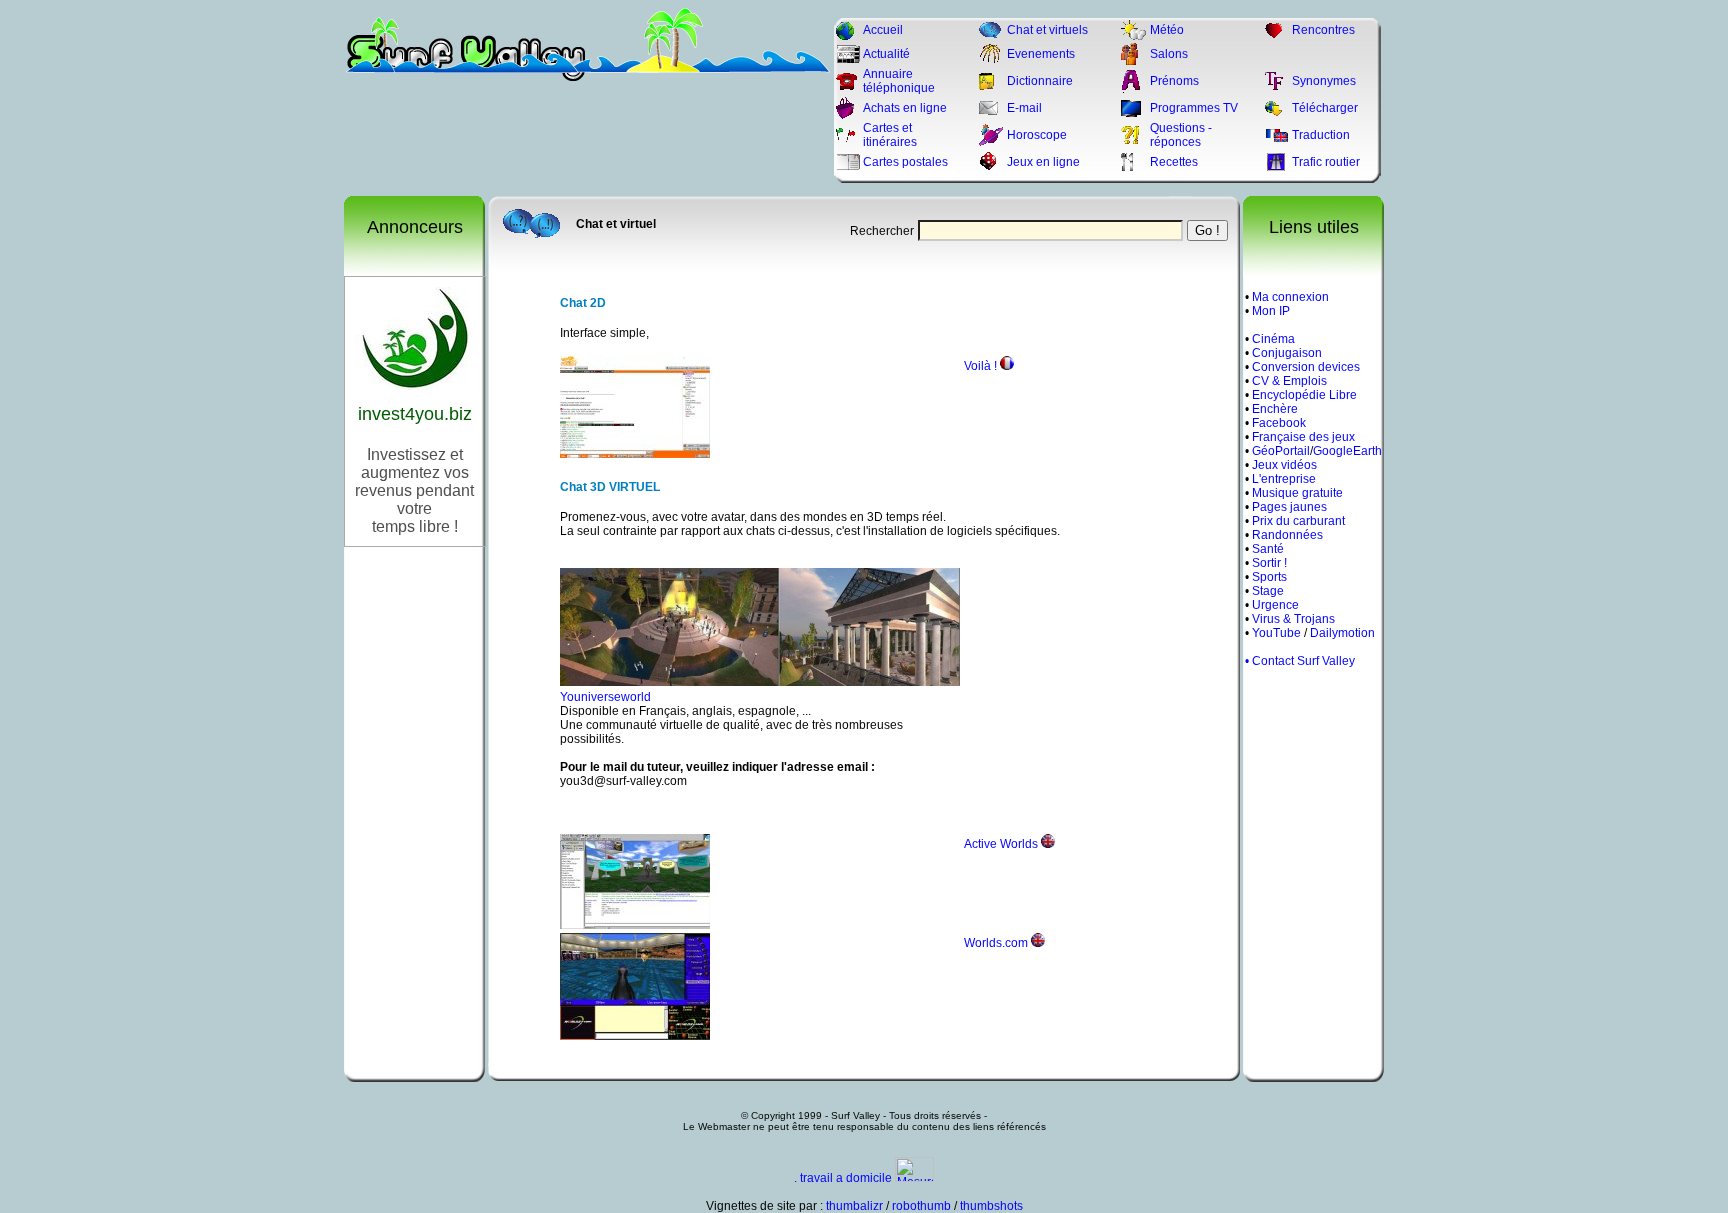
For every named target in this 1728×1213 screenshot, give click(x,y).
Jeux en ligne (1043, 162)
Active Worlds (1001, 844)
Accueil (883, 30)
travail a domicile (846, 1178)
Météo (1167, 30)
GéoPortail (1281, 451)
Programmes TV (1194, 108)
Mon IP (1271, 311)
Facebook (1279, 423)
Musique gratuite (1297, 493)
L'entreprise (1284, 479)
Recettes (1174, 162)
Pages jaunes (1289, 507)
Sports (1269, 577)
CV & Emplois (1289, 381)
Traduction (1321, 135)
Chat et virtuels (1047, 30)
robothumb (921, 1206)
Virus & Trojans (1293, 619)
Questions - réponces (1181, 135)
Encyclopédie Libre (1304, 395)
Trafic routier (1326, 162)
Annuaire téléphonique (899, 81)
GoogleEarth (1347, 451)
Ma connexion (1290, 297)
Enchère (1275, 409)
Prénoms (1174, 81)
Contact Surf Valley (1303, 661)
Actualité (886, 54)
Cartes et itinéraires (890, 135)
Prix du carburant (1298, 521)
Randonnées (1287, 535)
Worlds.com (996, 943)
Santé (1268, 549)
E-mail (1024, 108)
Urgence (1275, 605)
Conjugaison (1287, 353)
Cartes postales (905, 162)
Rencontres (1323, 30)
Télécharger (1325, 108)
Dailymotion (1342, 633)
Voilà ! (980, 366)
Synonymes (1324, 81)
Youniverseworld (605, 697)
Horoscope (1037, 135)
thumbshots (991, 1206)
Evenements (1041, 54)
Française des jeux (1303, 437)
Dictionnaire (1040, 81)
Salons (1169, 54)
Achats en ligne (905, 108)
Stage (1268, 591)
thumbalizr (854, 1206)
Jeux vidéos (1284, 465)
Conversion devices (1306, 367)
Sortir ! (1269, 563)
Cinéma (1273, 339)
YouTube (1276, 633)
